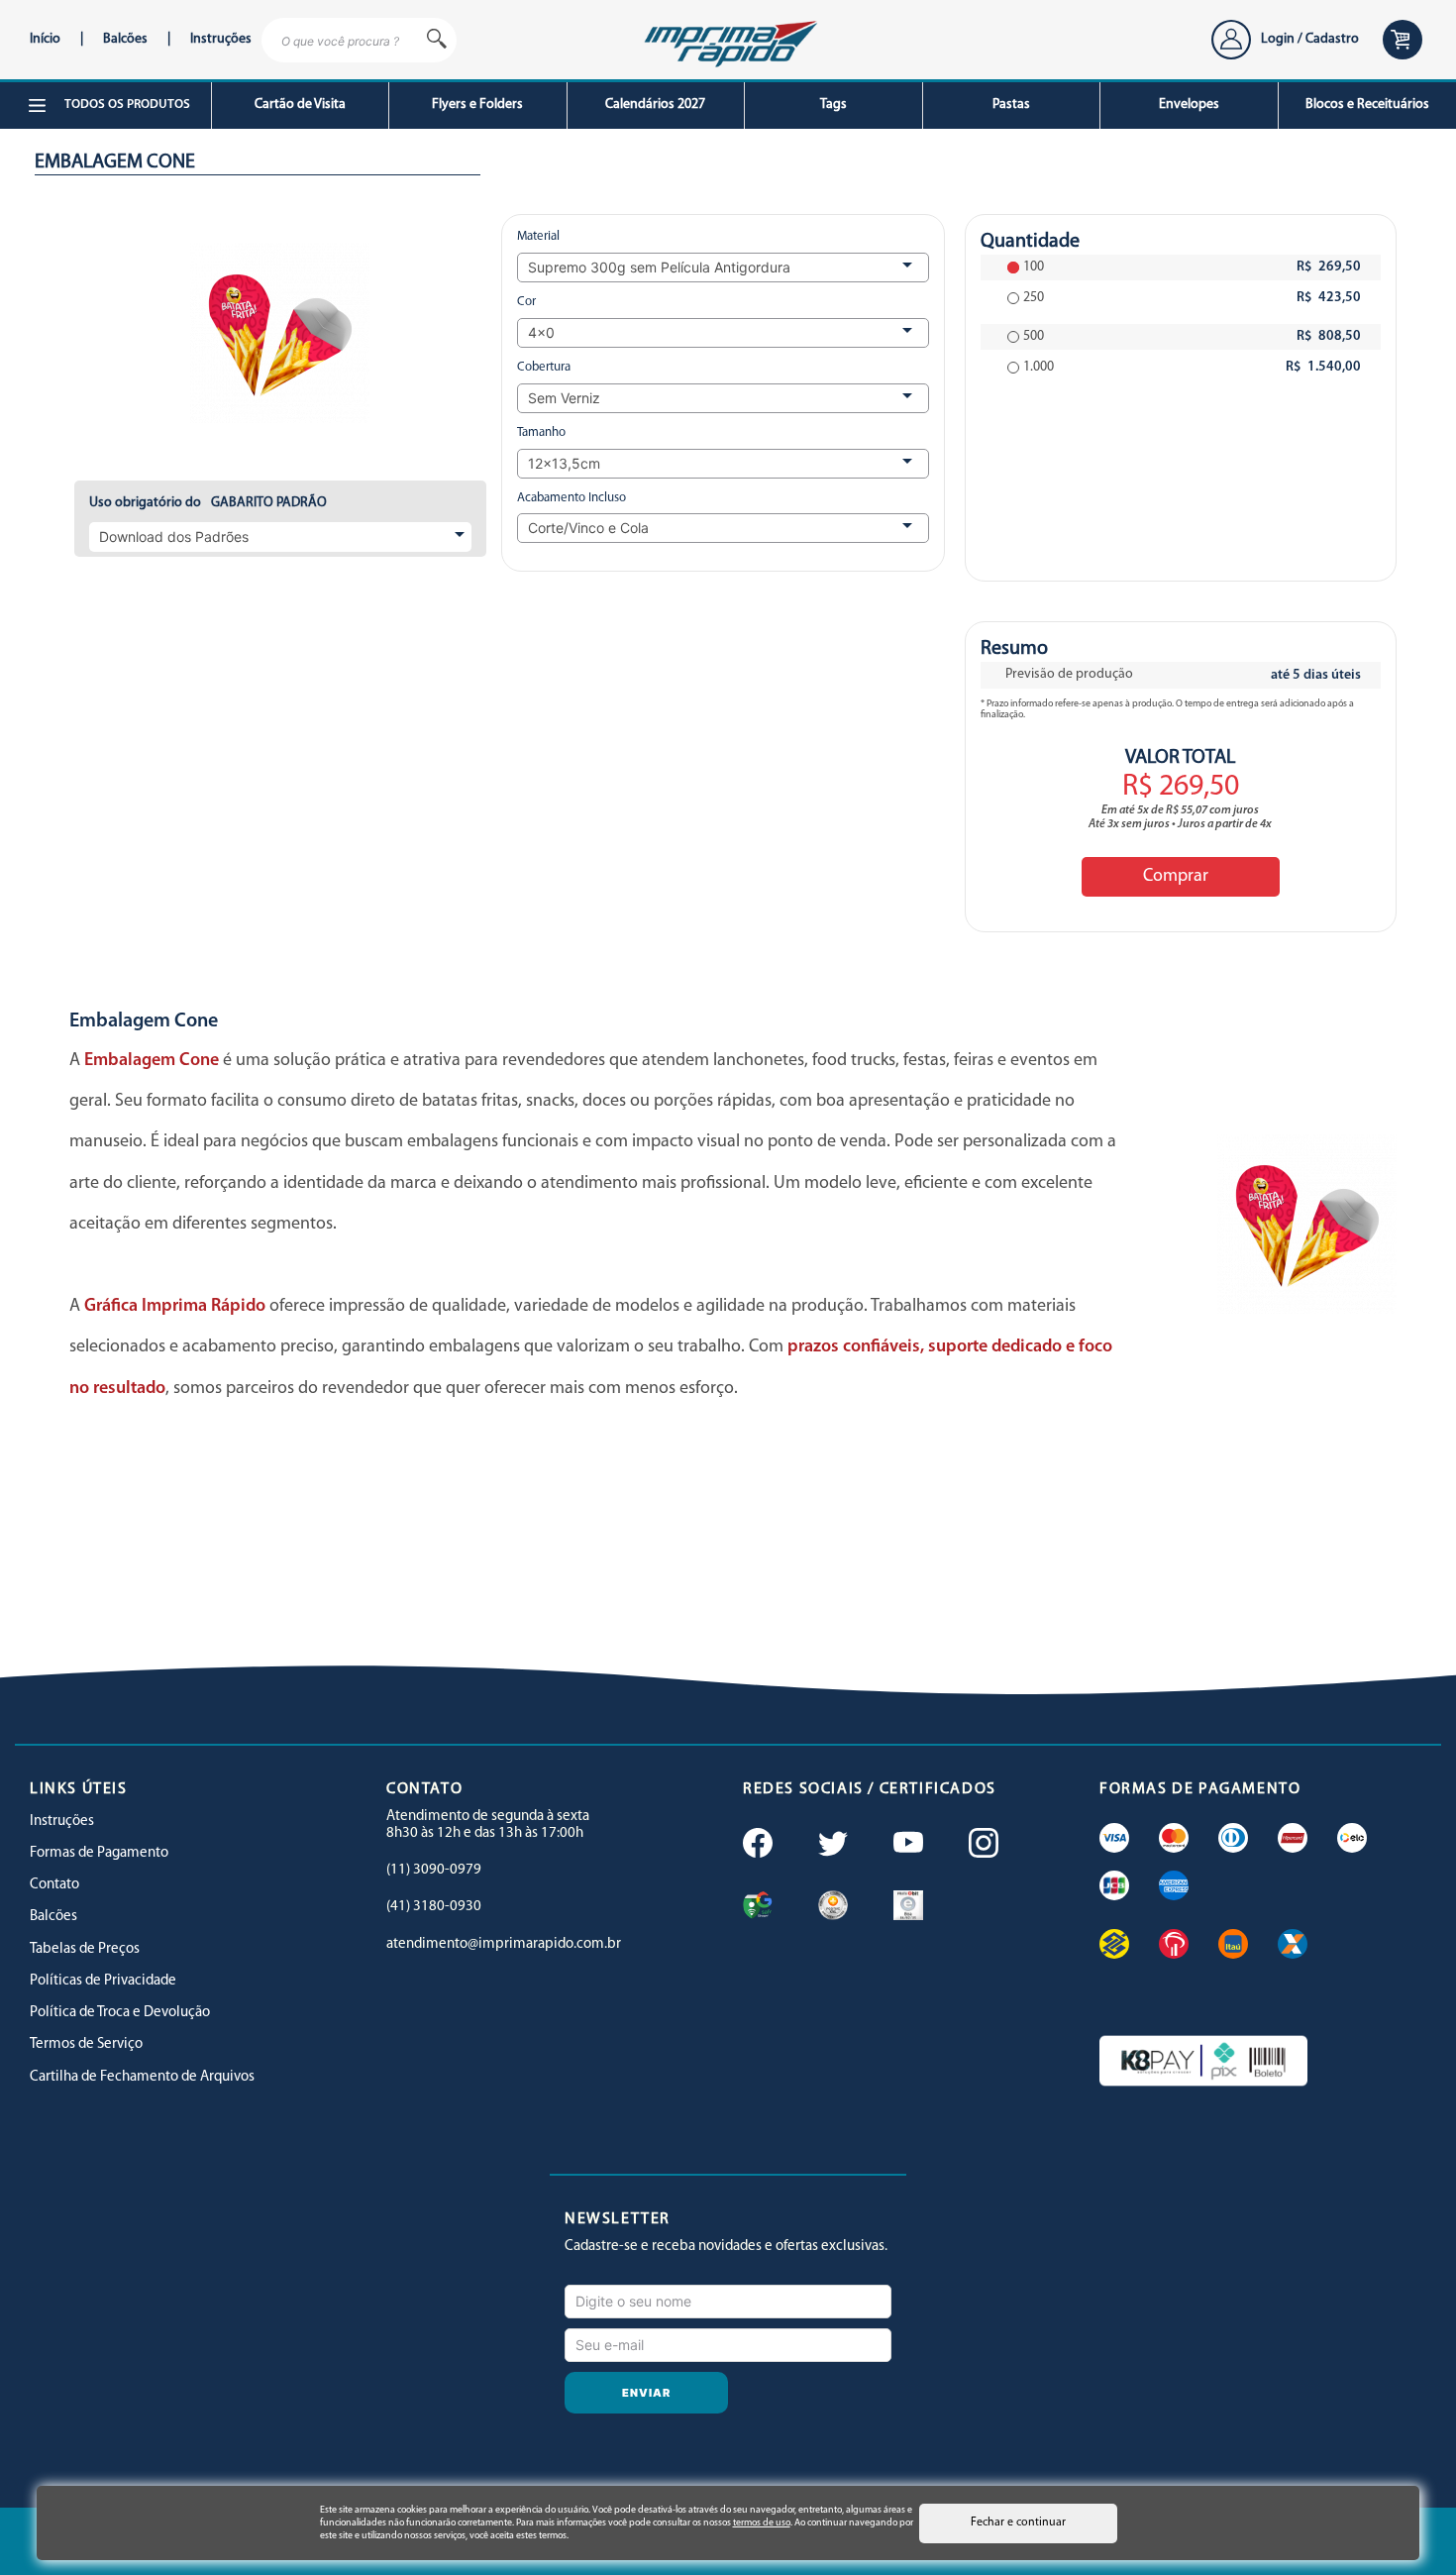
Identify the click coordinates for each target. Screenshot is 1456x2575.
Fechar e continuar (1018, 2522)
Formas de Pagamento (99, 1853)
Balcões (125, 39)
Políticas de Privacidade (103, 1981)
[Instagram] (982, 1845)
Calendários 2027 (655, 105)
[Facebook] (756, 1845)
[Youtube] (906, 1845)
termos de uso (762, 2523)
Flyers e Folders (477, 105)
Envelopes (1189, 105)
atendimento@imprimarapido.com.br (504, 1944)
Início (45, 39)
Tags (833, 105)
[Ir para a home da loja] (728, 41)
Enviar (647, 2393)
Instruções (221, 39)
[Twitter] (831, 1845)
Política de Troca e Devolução (120, 2013)
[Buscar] (437, 40)
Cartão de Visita (300, 105)
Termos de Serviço (86, 2044)
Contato (54, 1885)
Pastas (1011, 105)
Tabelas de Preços (85, 1949)
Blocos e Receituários (1367, 105)
